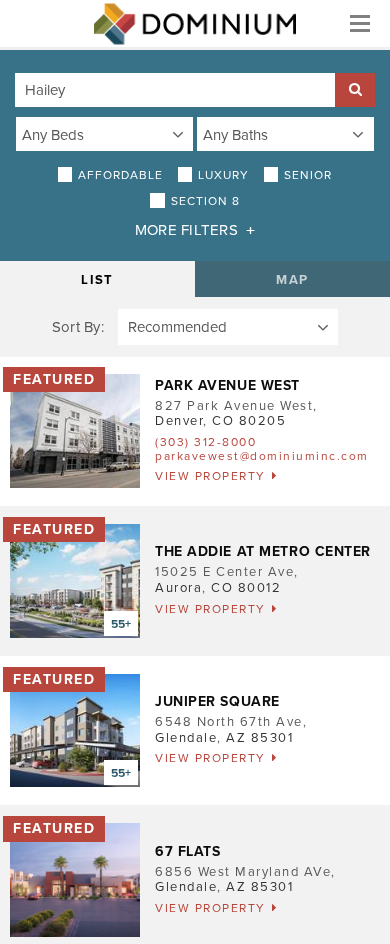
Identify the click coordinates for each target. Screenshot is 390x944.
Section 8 (205, 201)
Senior (308, 175)
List (97, 280)
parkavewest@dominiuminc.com (262, 456)
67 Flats (187, 851)
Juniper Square (217, 701)
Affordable (120, 175)
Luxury (223, 175)
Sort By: (78, 327)
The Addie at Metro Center (263, 551)
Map (292, 280)
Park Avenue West (227, 385)
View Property (210, 476)
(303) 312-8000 (205, 442)
